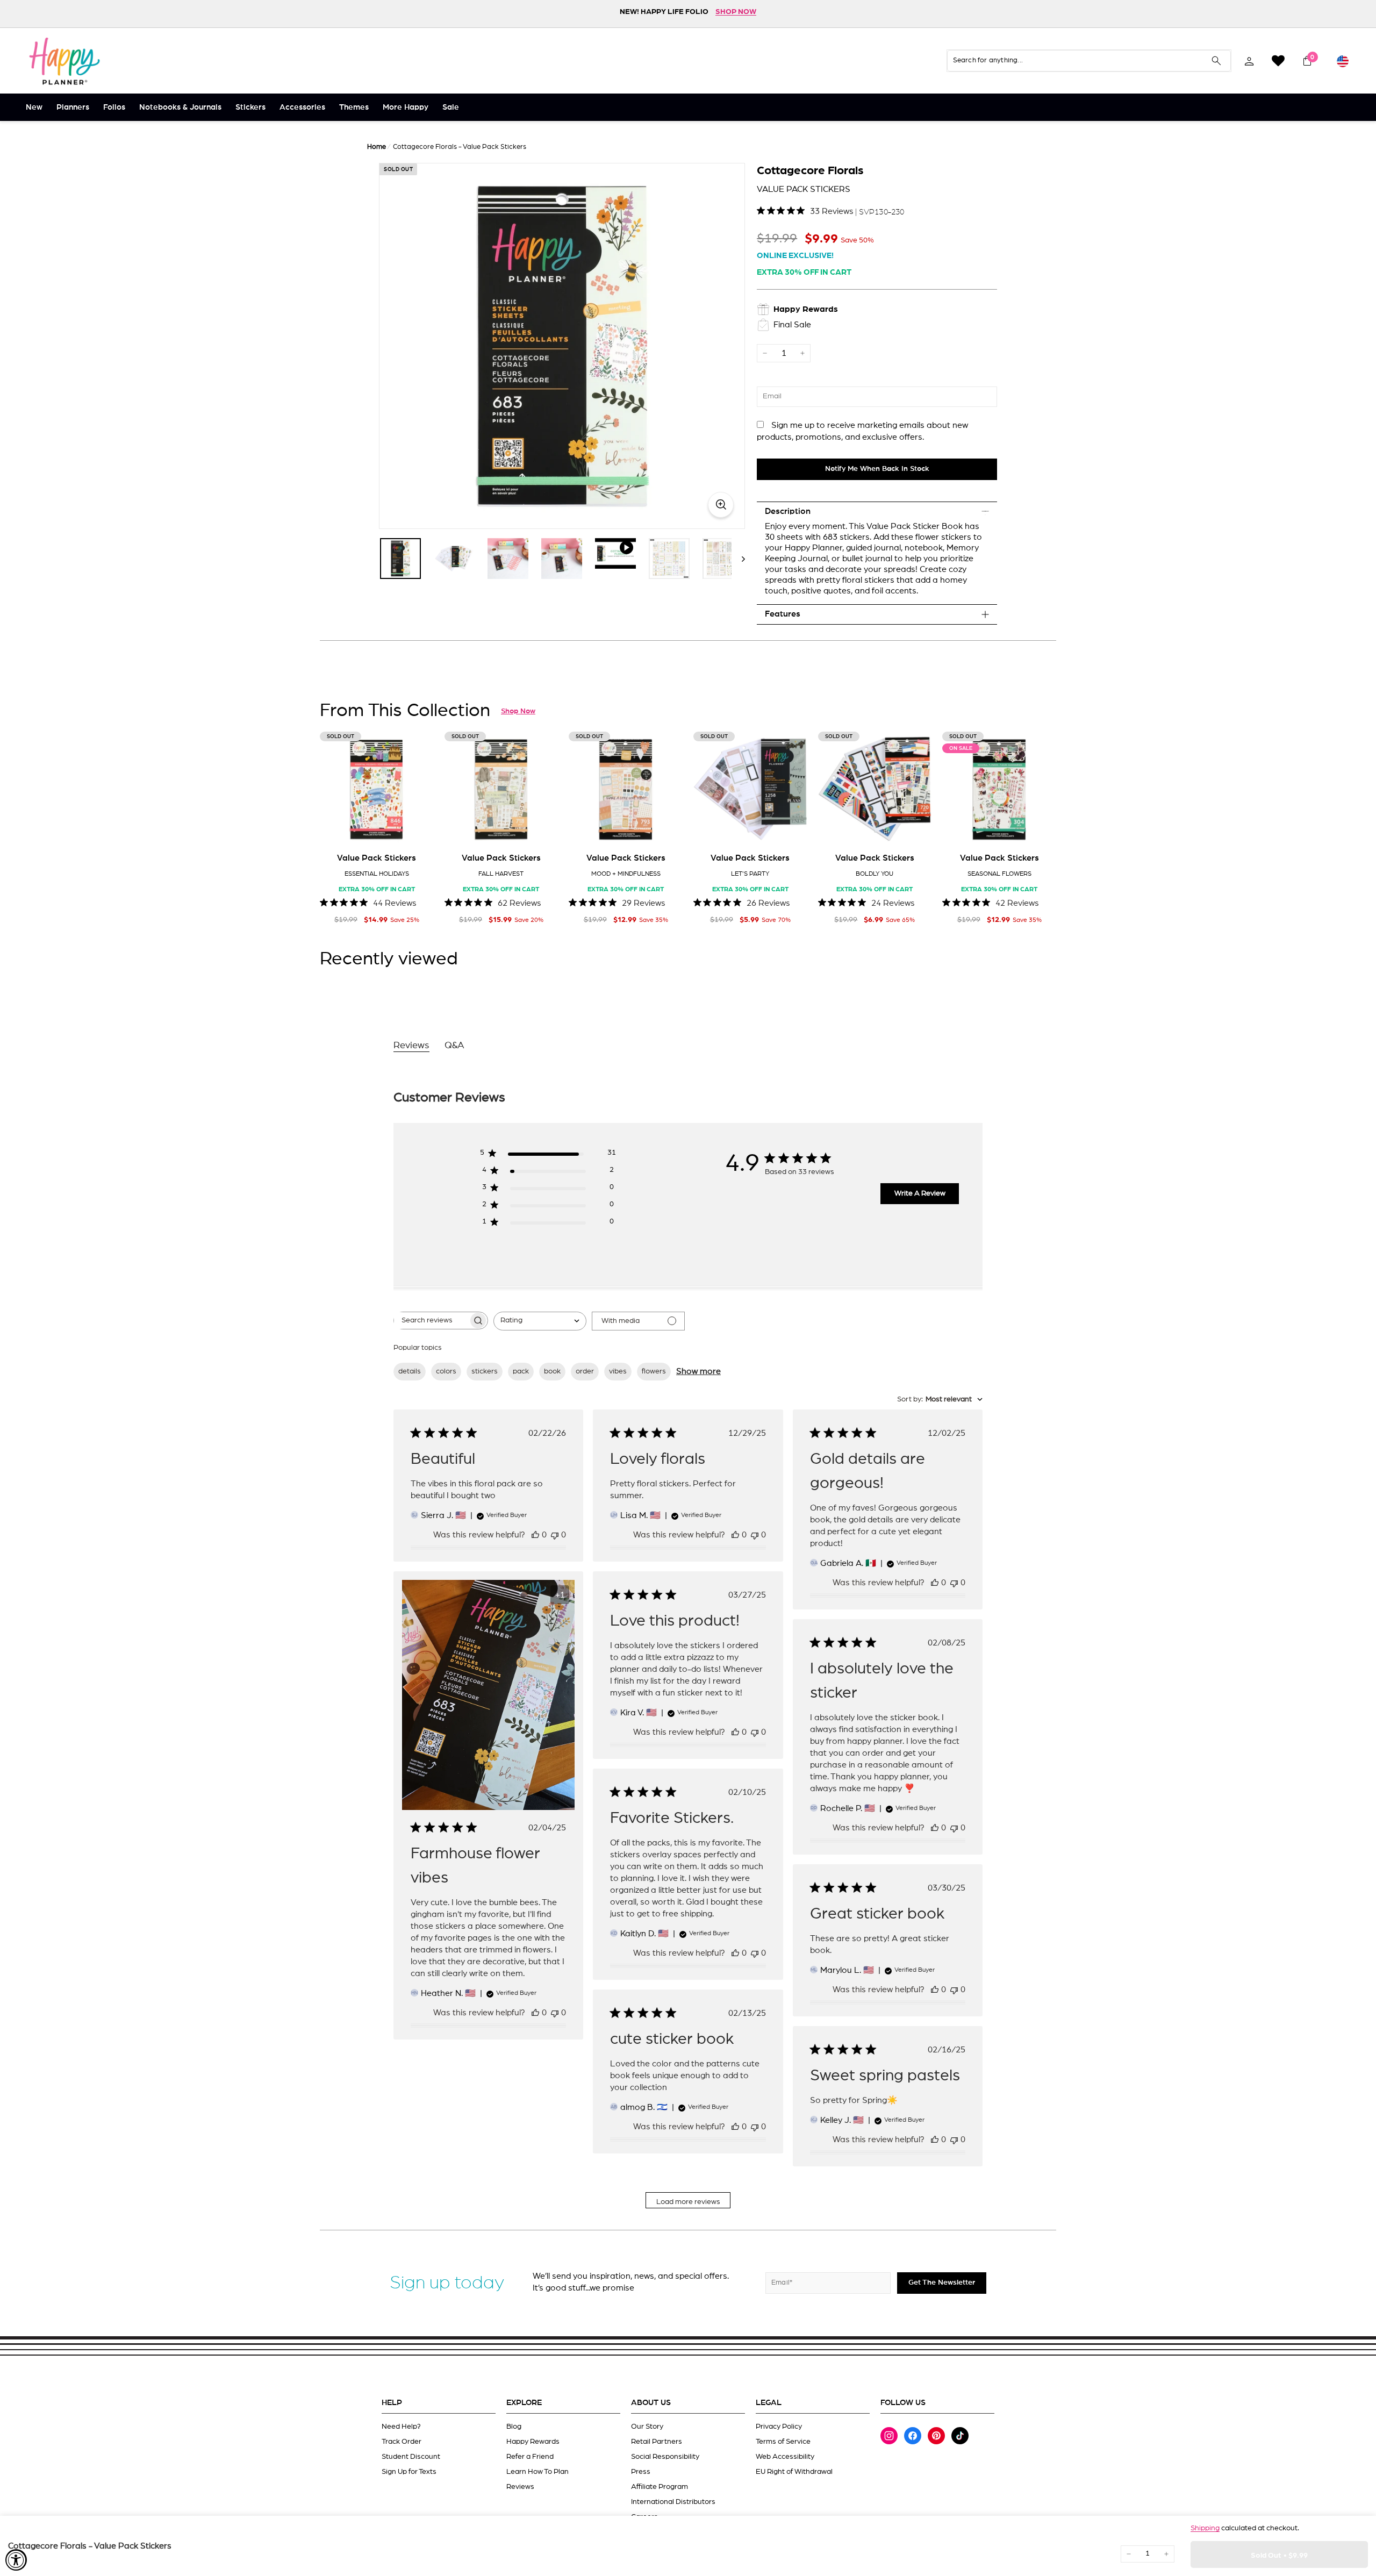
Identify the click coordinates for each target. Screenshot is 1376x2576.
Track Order (402, 2442)
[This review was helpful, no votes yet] (535, 1535)
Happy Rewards (533, 2442)
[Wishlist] (1278, 61)
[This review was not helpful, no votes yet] (555, 1535)
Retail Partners (657, 2442)
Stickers (250, 107)
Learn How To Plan (537, 2472)
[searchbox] (431, 1321)
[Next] (738, 559)
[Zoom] (562, 346)
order (585, 1371)
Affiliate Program (660, 2487)
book (552, 1371)
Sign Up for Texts (409, 2472)
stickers (485, 1371)
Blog (514, 2427)
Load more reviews (688, 2202)
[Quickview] (418, 829)
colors (446, 1371)
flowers (654, 1371)
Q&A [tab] (454, 1046)
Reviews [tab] (411, 1046)
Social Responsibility (665, 2457)
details (410, 1371)
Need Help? (401, 2427)
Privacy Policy (779, 2427)
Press (641, 2472)
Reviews (520, 2487)
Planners (73, 107)
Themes (354, 107)
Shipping (1205, 2528)
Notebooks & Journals (180, 107)
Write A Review (920, 1193)
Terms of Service (783, 2442)
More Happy (406, 107)
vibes (618, 1371)
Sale (451, 107)
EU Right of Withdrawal (794, 2472)
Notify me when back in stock (877, 469)
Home (377, 147)
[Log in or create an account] (1249, 61)
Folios (114, 107)
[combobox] (540, 1321)
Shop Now (518, 711)
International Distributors (673, 2502)
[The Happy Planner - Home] (64, 61)
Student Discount (411, 2457)
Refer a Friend (530, 2457)
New (34, 107)
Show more (698, 1371)
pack (521, 1371)
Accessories (302, 107)
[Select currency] (1343, 61)
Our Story (647, 2427)
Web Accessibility (785, 2457)
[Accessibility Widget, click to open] (16, 2560)
